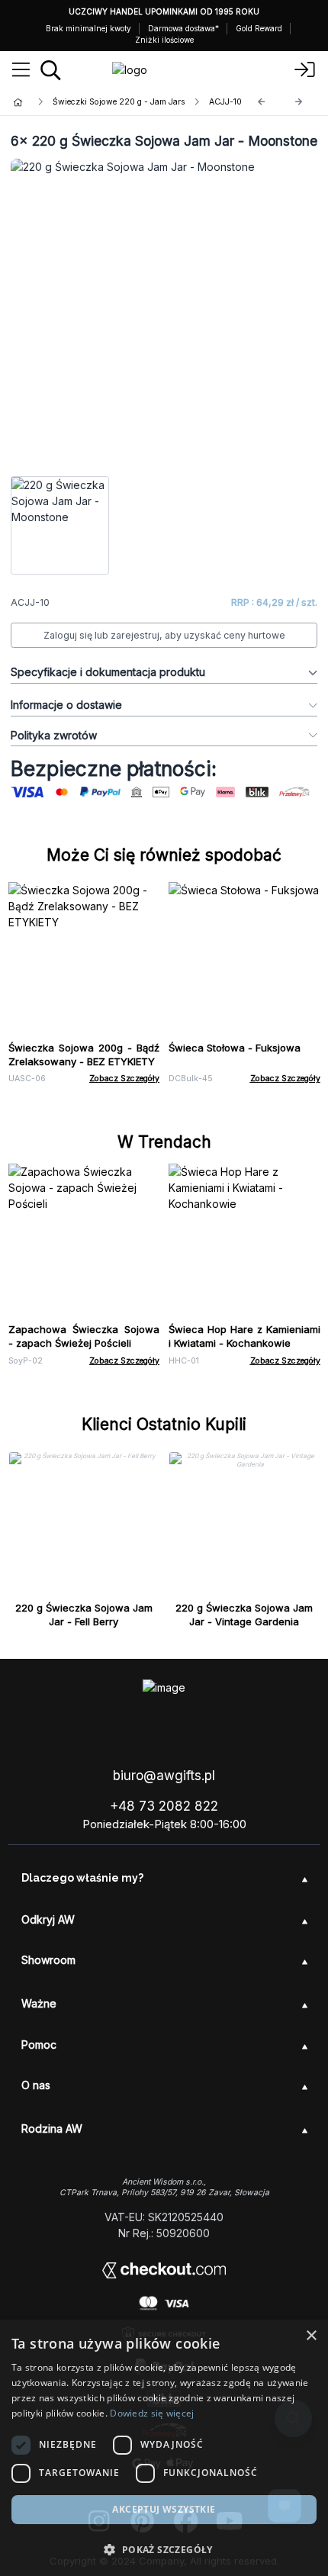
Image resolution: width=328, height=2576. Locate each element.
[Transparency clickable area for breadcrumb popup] (98, 102)
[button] (164, 2549)
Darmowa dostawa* (183, 28)
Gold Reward (259, 28)
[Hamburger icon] (21, 70)
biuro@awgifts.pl (164, 1776)
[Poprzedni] (262, 102)
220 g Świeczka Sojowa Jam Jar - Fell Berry (84, 1615)
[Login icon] (305, 70)
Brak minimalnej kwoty (88, 28)
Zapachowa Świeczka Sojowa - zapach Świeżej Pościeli (84, 1336)
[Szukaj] (51, 70)
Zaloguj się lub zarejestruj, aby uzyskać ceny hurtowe (164, 635)
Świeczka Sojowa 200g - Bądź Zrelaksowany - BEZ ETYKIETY (84, 1055)
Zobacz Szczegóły (124, 1079)
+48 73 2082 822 (164, 1806)
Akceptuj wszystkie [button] (164, 2509)
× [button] (311, 2336)
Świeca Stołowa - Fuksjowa (235, 1048)
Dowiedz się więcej (152, 2413)
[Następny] (299, 102)
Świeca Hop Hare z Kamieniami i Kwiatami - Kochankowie (244, 1336)
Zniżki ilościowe (164, 40)
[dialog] (164, 2448)
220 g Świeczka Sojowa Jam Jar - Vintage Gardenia (244, 1615)
